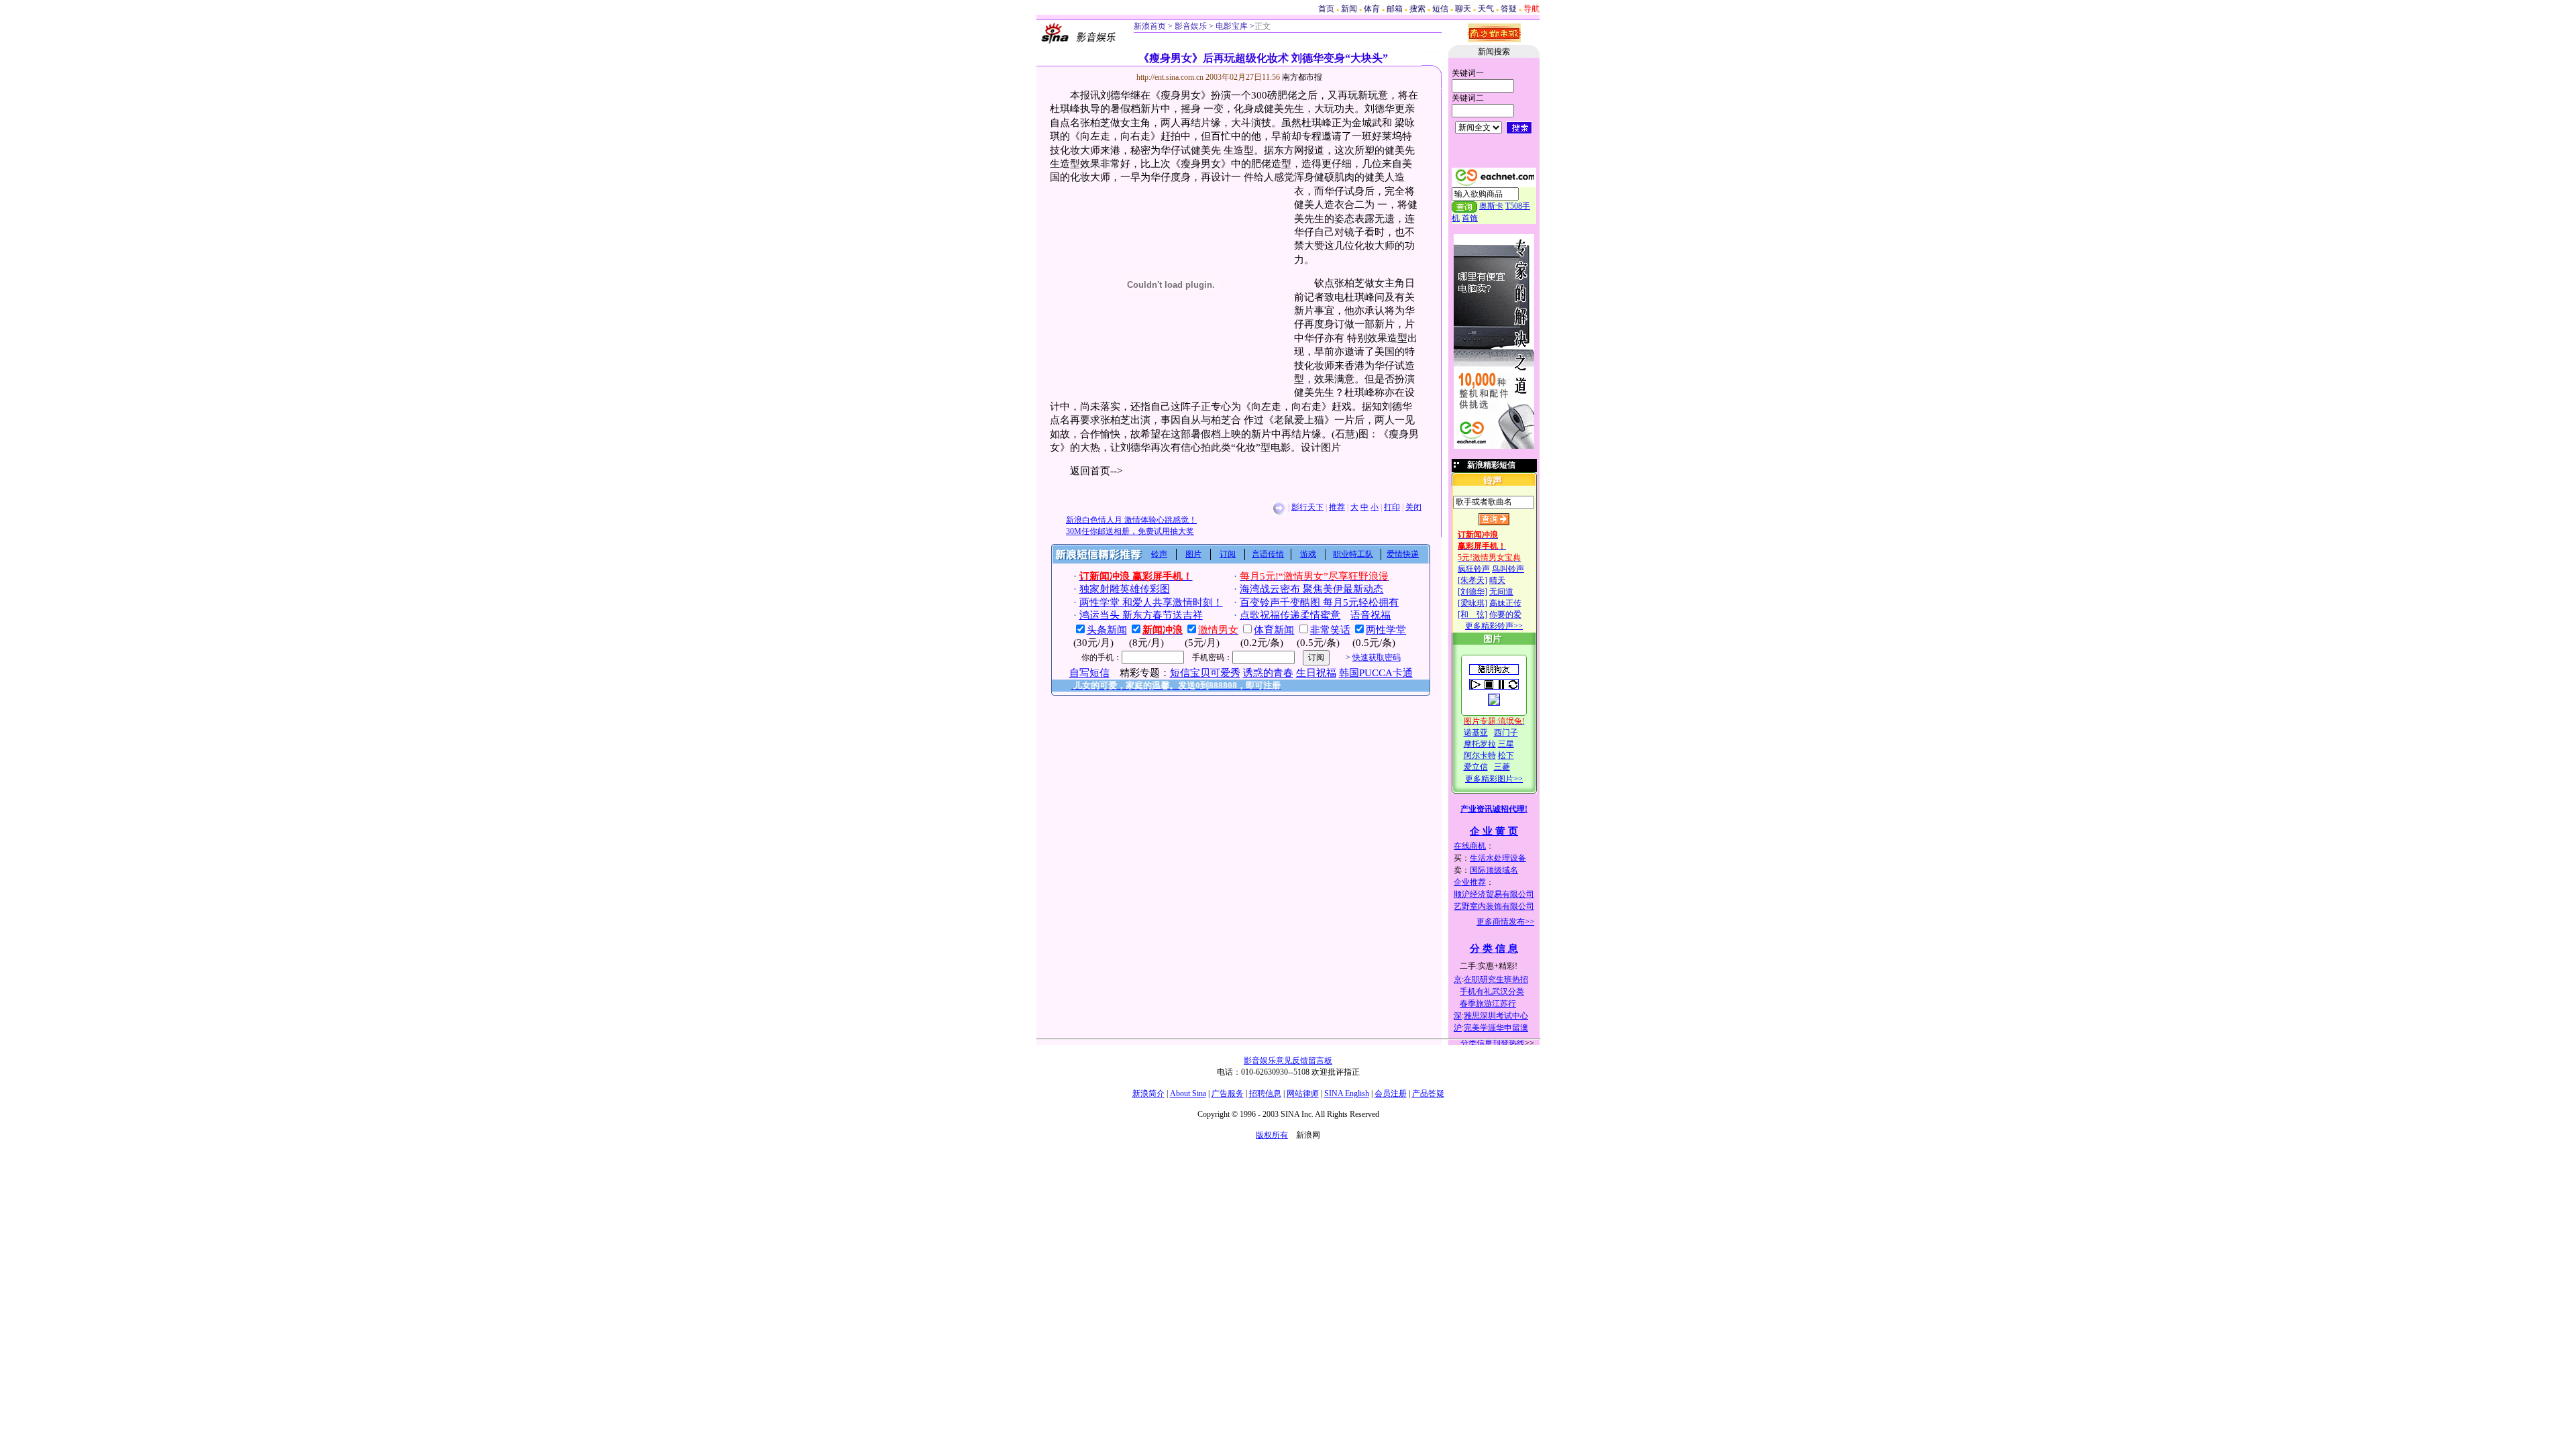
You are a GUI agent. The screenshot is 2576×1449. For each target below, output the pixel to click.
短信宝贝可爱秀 (1205, 673)
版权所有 (1272, 1135)
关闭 (1413, 507)
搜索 (1417, 9)
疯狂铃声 (1474, 569)
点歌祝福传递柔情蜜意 (1290, 615)
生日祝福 (1316, 673)
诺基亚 (1476, 733)
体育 (1372, 9)
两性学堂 (1386, 630)
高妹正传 (1505, 603)
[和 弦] (1472, 614)
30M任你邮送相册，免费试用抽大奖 (1130, 531)
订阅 (1228, 554)
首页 (1326, 9)
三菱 (1502, 767)
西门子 (1506, 733)
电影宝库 (1231, 26)
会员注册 (1391, 1093)
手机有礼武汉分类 (1492, 991)
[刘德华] (1472, 592)
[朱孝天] (1472, 580)
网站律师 (1303, 1093)
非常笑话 (1330, 630)
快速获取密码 (1377, 657)
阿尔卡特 (1480, 755)
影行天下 (1307, 507)
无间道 (1501, 592)
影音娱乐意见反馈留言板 (1288, 1061)
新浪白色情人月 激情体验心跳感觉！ (1131, 520)
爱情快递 (1403, 554)
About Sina (1188, 1093)
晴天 (1497, 580)
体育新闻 (1274, 630)
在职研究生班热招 (1496, 979)
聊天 (1463, 9)
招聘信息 (1265, 1093)
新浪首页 (1150, 26)
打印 (1392, 507)
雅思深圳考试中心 (1496, 1016)
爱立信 (1476, 767)
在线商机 (1470, 846)
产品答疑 (1428, 1093)
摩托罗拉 (1480, 744)
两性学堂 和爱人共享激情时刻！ (1151, 602)
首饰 (1470, 218)
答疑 (1509, 9)
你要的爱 (1505, 614)
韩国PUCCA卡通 (1376, 673)
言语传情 (1268, 554)
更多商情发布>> (1505, 922)
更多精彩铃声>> (1494, 626)
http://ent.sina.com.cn (1171, 77)
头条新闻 (1107, 630)
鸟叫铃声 (1508, 569)
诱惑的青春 (1268, 673)
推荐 (1337, 507)
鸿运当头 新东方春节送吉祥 (1141, 615)
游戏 (1308, 554)
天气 (1486, 9)
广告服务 (1228, 1093)
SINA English (1347, 1093)
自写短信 (1089, 673)
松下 (1506, 755)
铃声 (1159, 554)
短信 (1440, 9)
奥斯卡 (1491, 206)
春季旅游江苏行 (1488, 1004)
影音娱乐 (1191, 26)
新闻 (1349, 9)
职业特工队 (1353, 554)
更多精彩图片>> (1494, 779)
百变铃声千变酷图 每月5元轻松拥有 (1319, 602)
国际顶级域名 (1494, 870)
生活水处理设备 (1498, 858)
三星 (1506, 744)
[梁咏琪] (1472, 603)
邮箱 (1395, 9)
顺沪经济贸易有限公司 (1494, 894)
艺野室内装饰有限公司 (1494, 906)
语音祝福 (1371, 615)
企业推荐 (1470, 882)
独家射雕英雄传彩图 (1125, 589)
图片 (1193, 554)
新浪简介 (1148, 1093)
